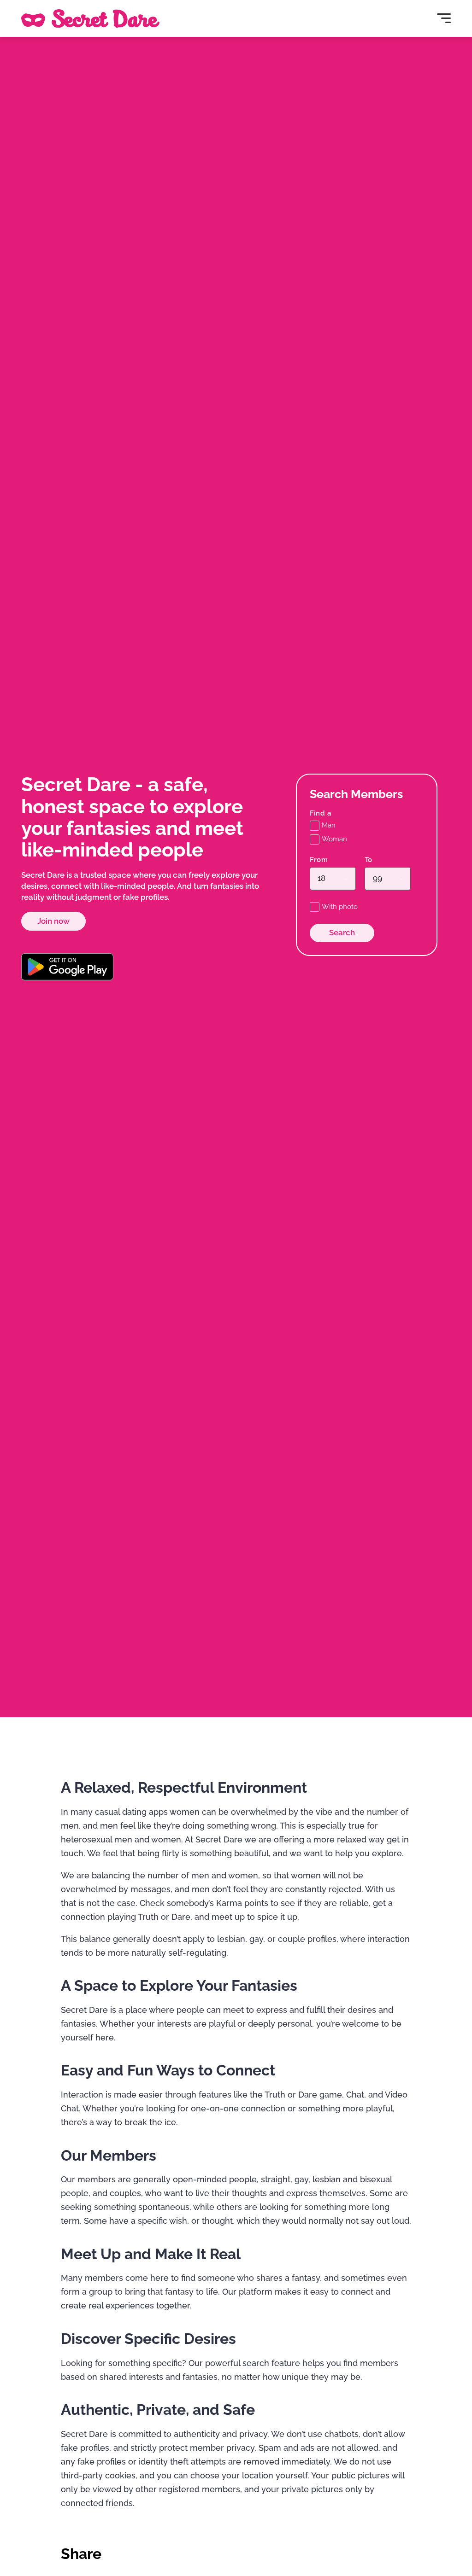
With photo (340, 907)
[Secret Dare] (90, 18)
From (319, 860)
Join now (53, 921)
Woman (334, 839)
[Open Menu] (444, 18)
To (369, 860)
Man (329, 825)
